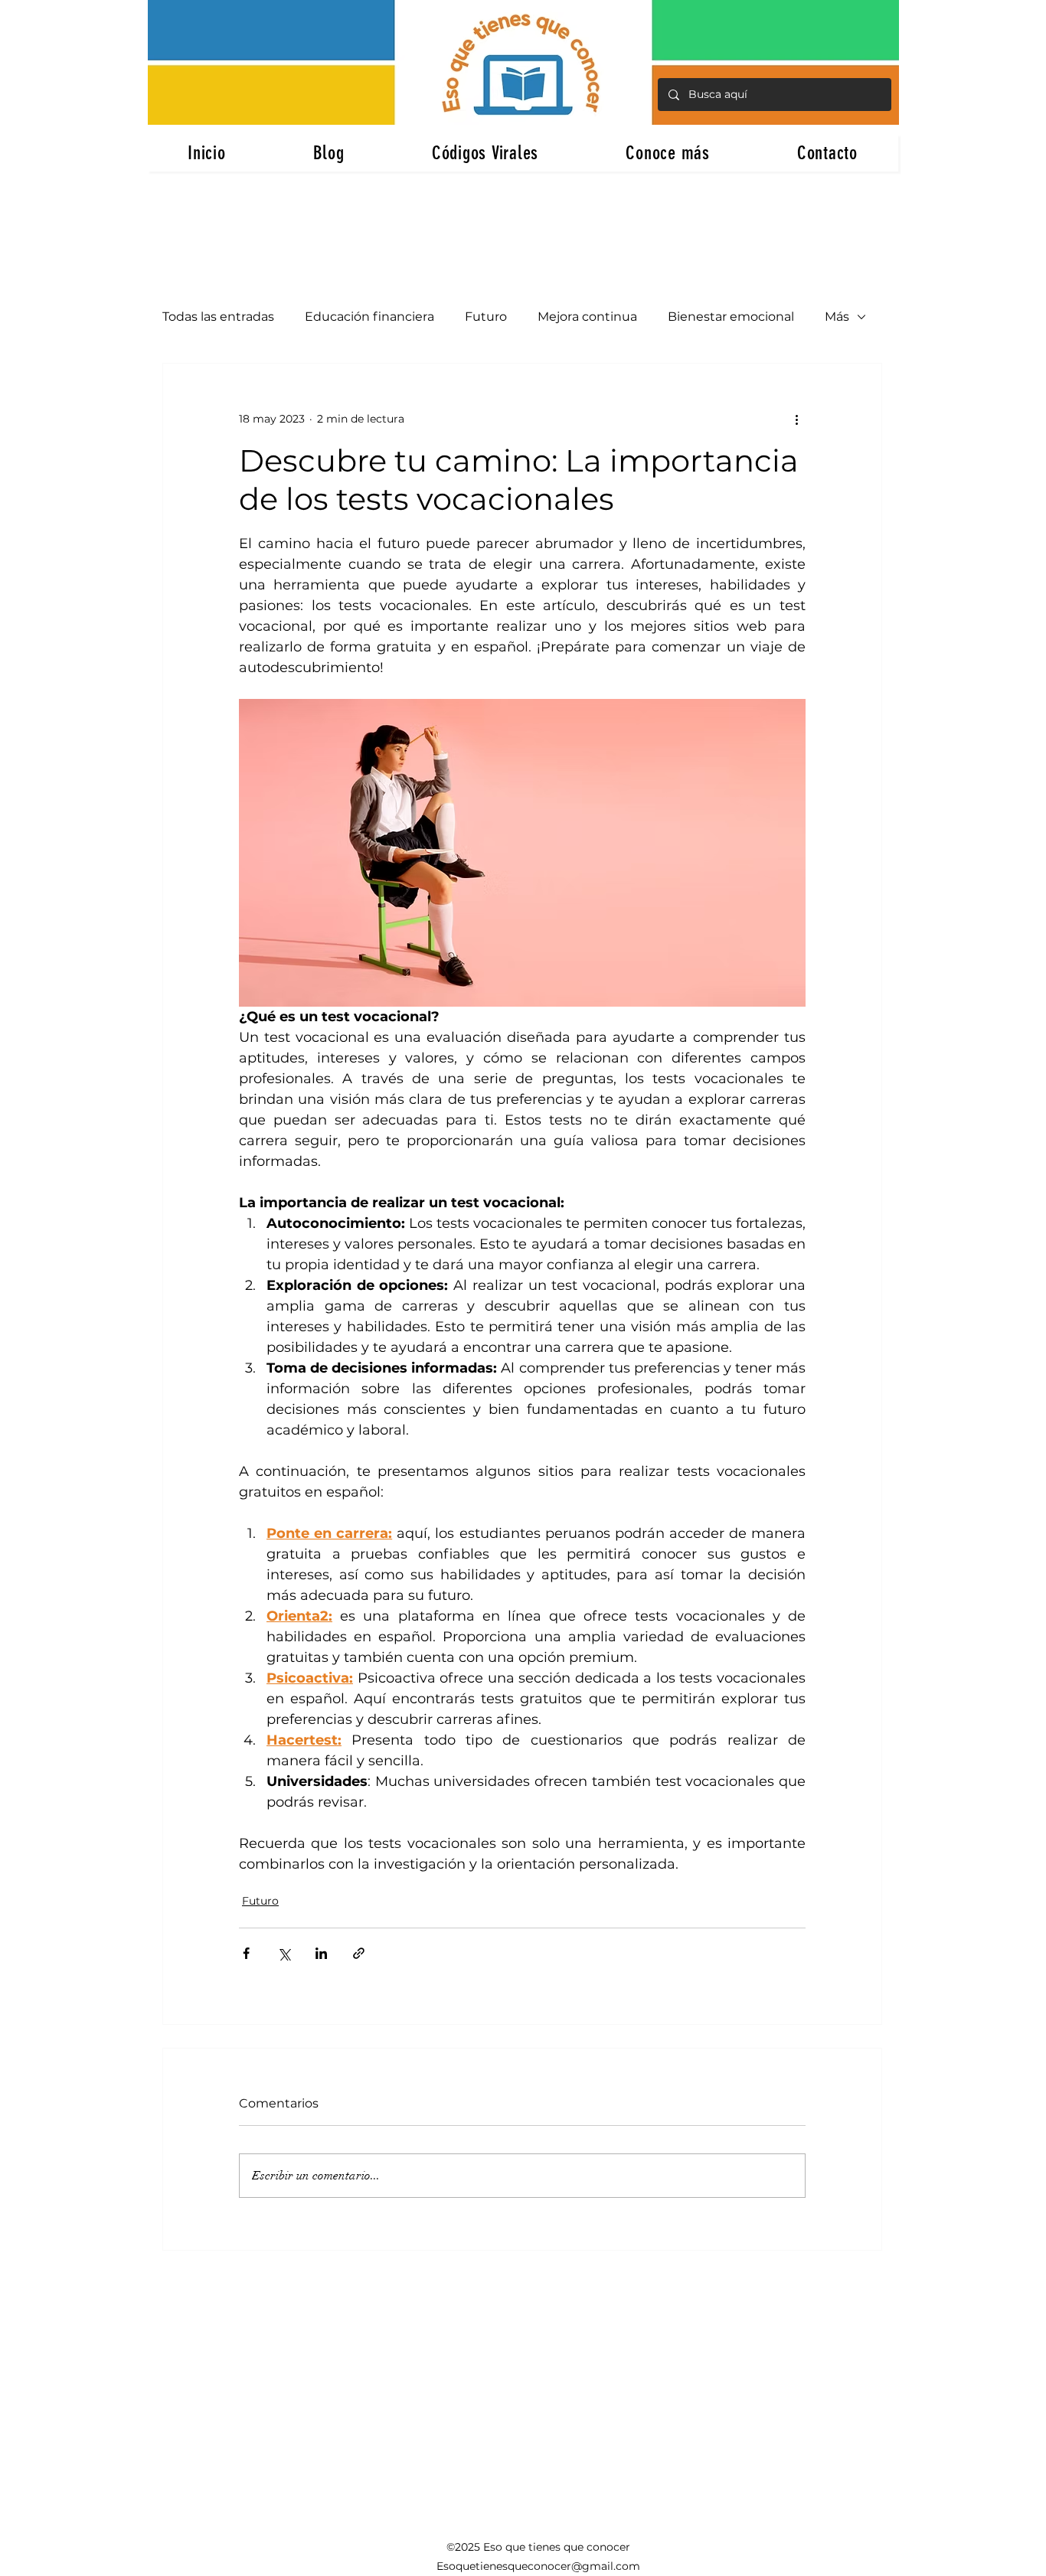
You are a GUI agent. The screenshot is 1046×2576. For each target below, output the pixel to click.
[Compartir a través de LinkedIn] (321, 1953)
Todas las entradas (218, 317)
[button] (668, 153)
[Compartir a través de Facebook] (246, 1953)
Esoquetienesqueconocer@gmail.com (538, 2566)
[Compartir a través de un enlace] (359, 1953)
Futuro (486, 317)
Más (837, 317)
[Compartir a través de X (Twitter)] (284, 1953)
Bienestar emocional (731, 317)
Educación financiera (369, 317)
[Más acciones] (796, 419)
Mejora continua (587, 317)
